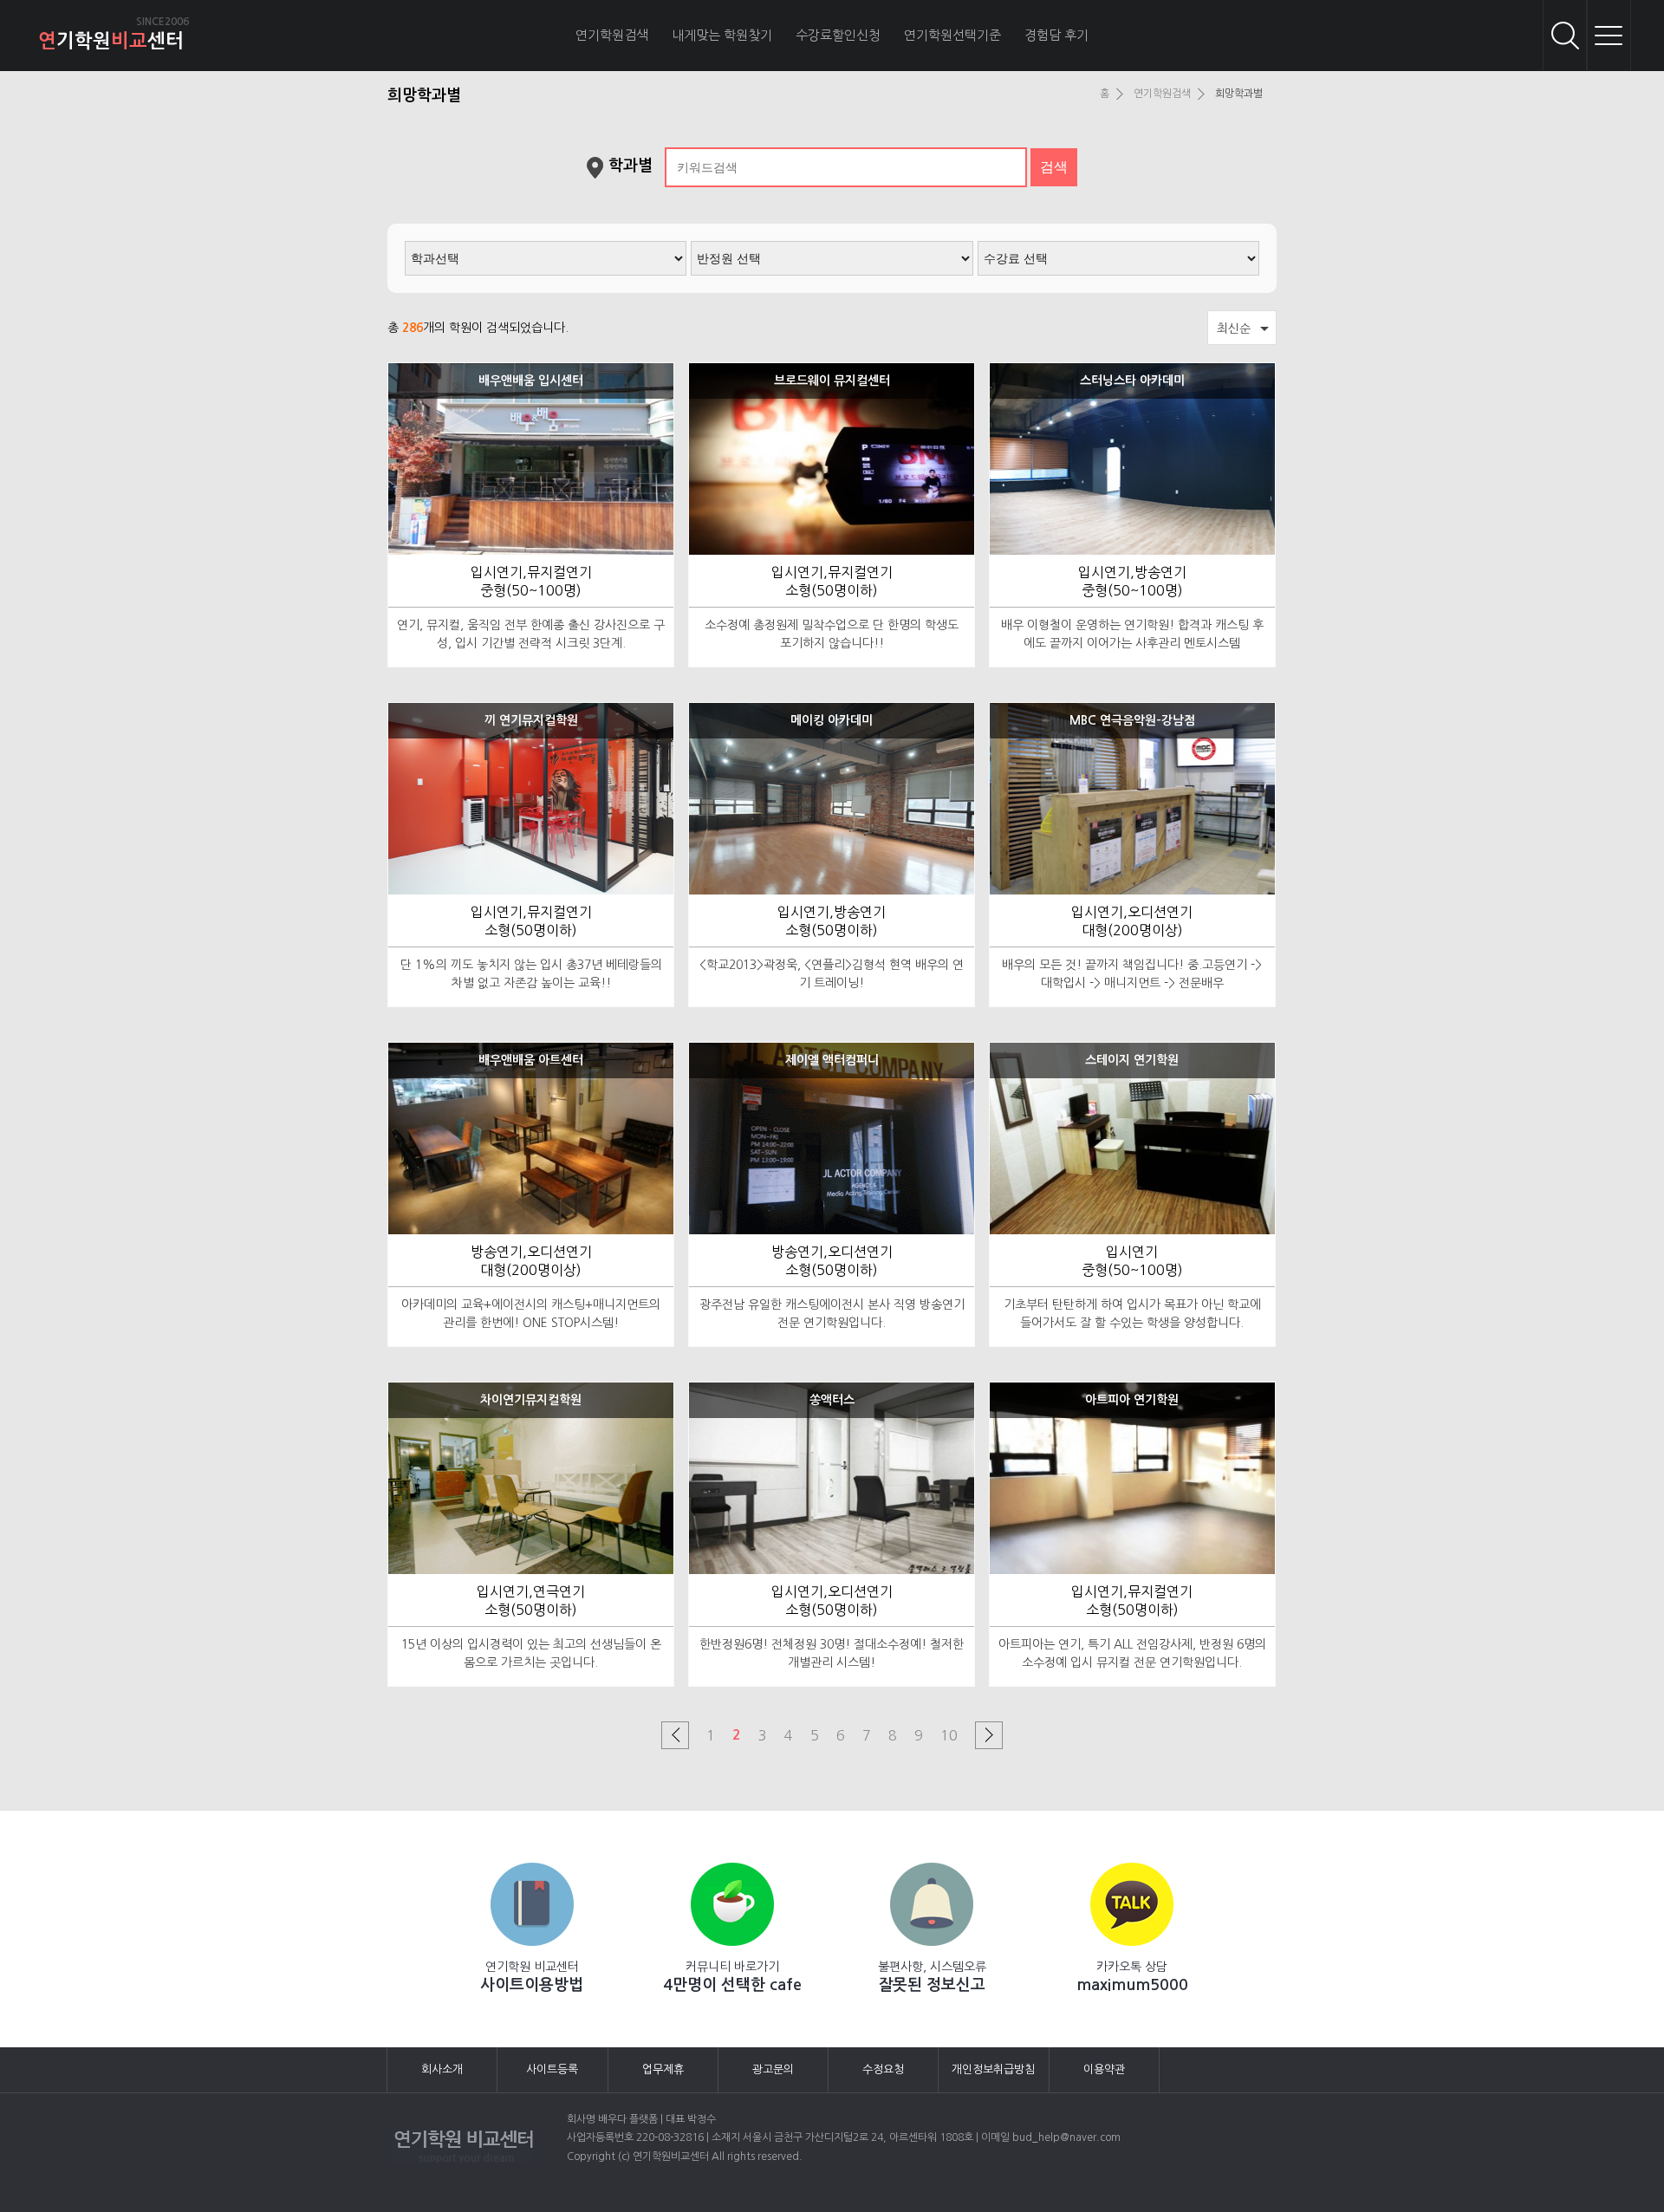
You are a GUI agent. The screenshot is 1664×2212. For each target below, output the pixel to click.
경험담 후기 (1056, 35)
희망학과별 (1239, 94)
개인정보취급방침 (993, 2069)
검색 (1565, 35)
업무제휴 (663, 2069)
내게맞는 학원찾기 (722, 35)
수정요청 (883, 2069)
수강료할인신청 (838, 35)
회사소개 (442, 2069)
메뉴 (1609, 35)
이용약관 (1104, 2069)
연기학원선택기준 (952, 35)
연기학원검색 (612, 35)
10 (949, 1735)
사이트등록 (552, 2069)
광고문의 (773, 2069)
